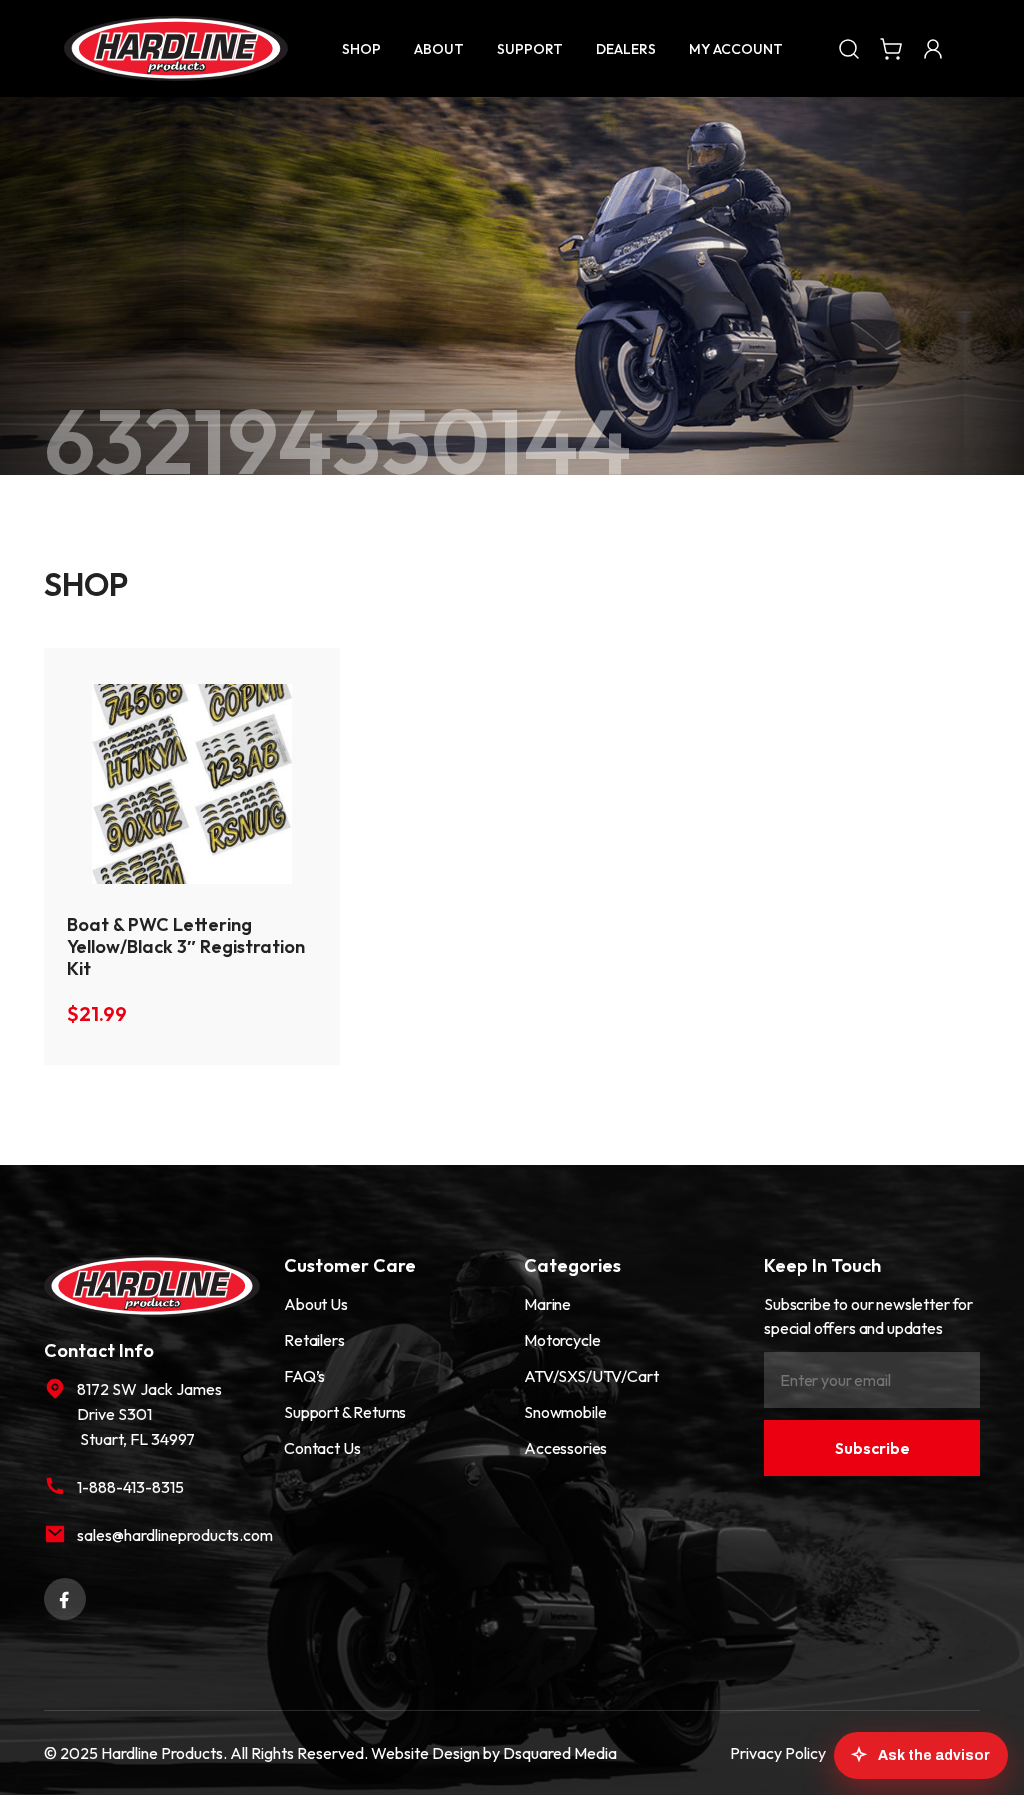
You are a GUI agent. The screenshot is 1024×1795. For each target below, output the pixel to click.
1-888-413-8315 (130, 1487)
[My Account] (933, 48)
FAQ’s (304, 1376)
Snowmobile (565, 1412)
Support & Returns (345, 1412)
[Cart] (891, 48)
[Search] (849, 48)
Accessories (565, 1448)
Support (530, 49)
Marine (547, 1304)
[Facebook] (65, 1597)
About (439, 49)
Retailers (314, 1340)
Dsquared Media (560, 1753)
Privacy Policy (778, 1753)
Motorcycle (562, 1340)
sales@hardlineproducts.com (168, 1535)
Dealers (626, 49)
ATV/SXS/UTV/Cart (591, 1376)
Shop (361, 49)
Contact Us (322, 1448)
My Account (736, 49)
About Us (316, 1304)
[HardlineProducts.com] (176, 48)
